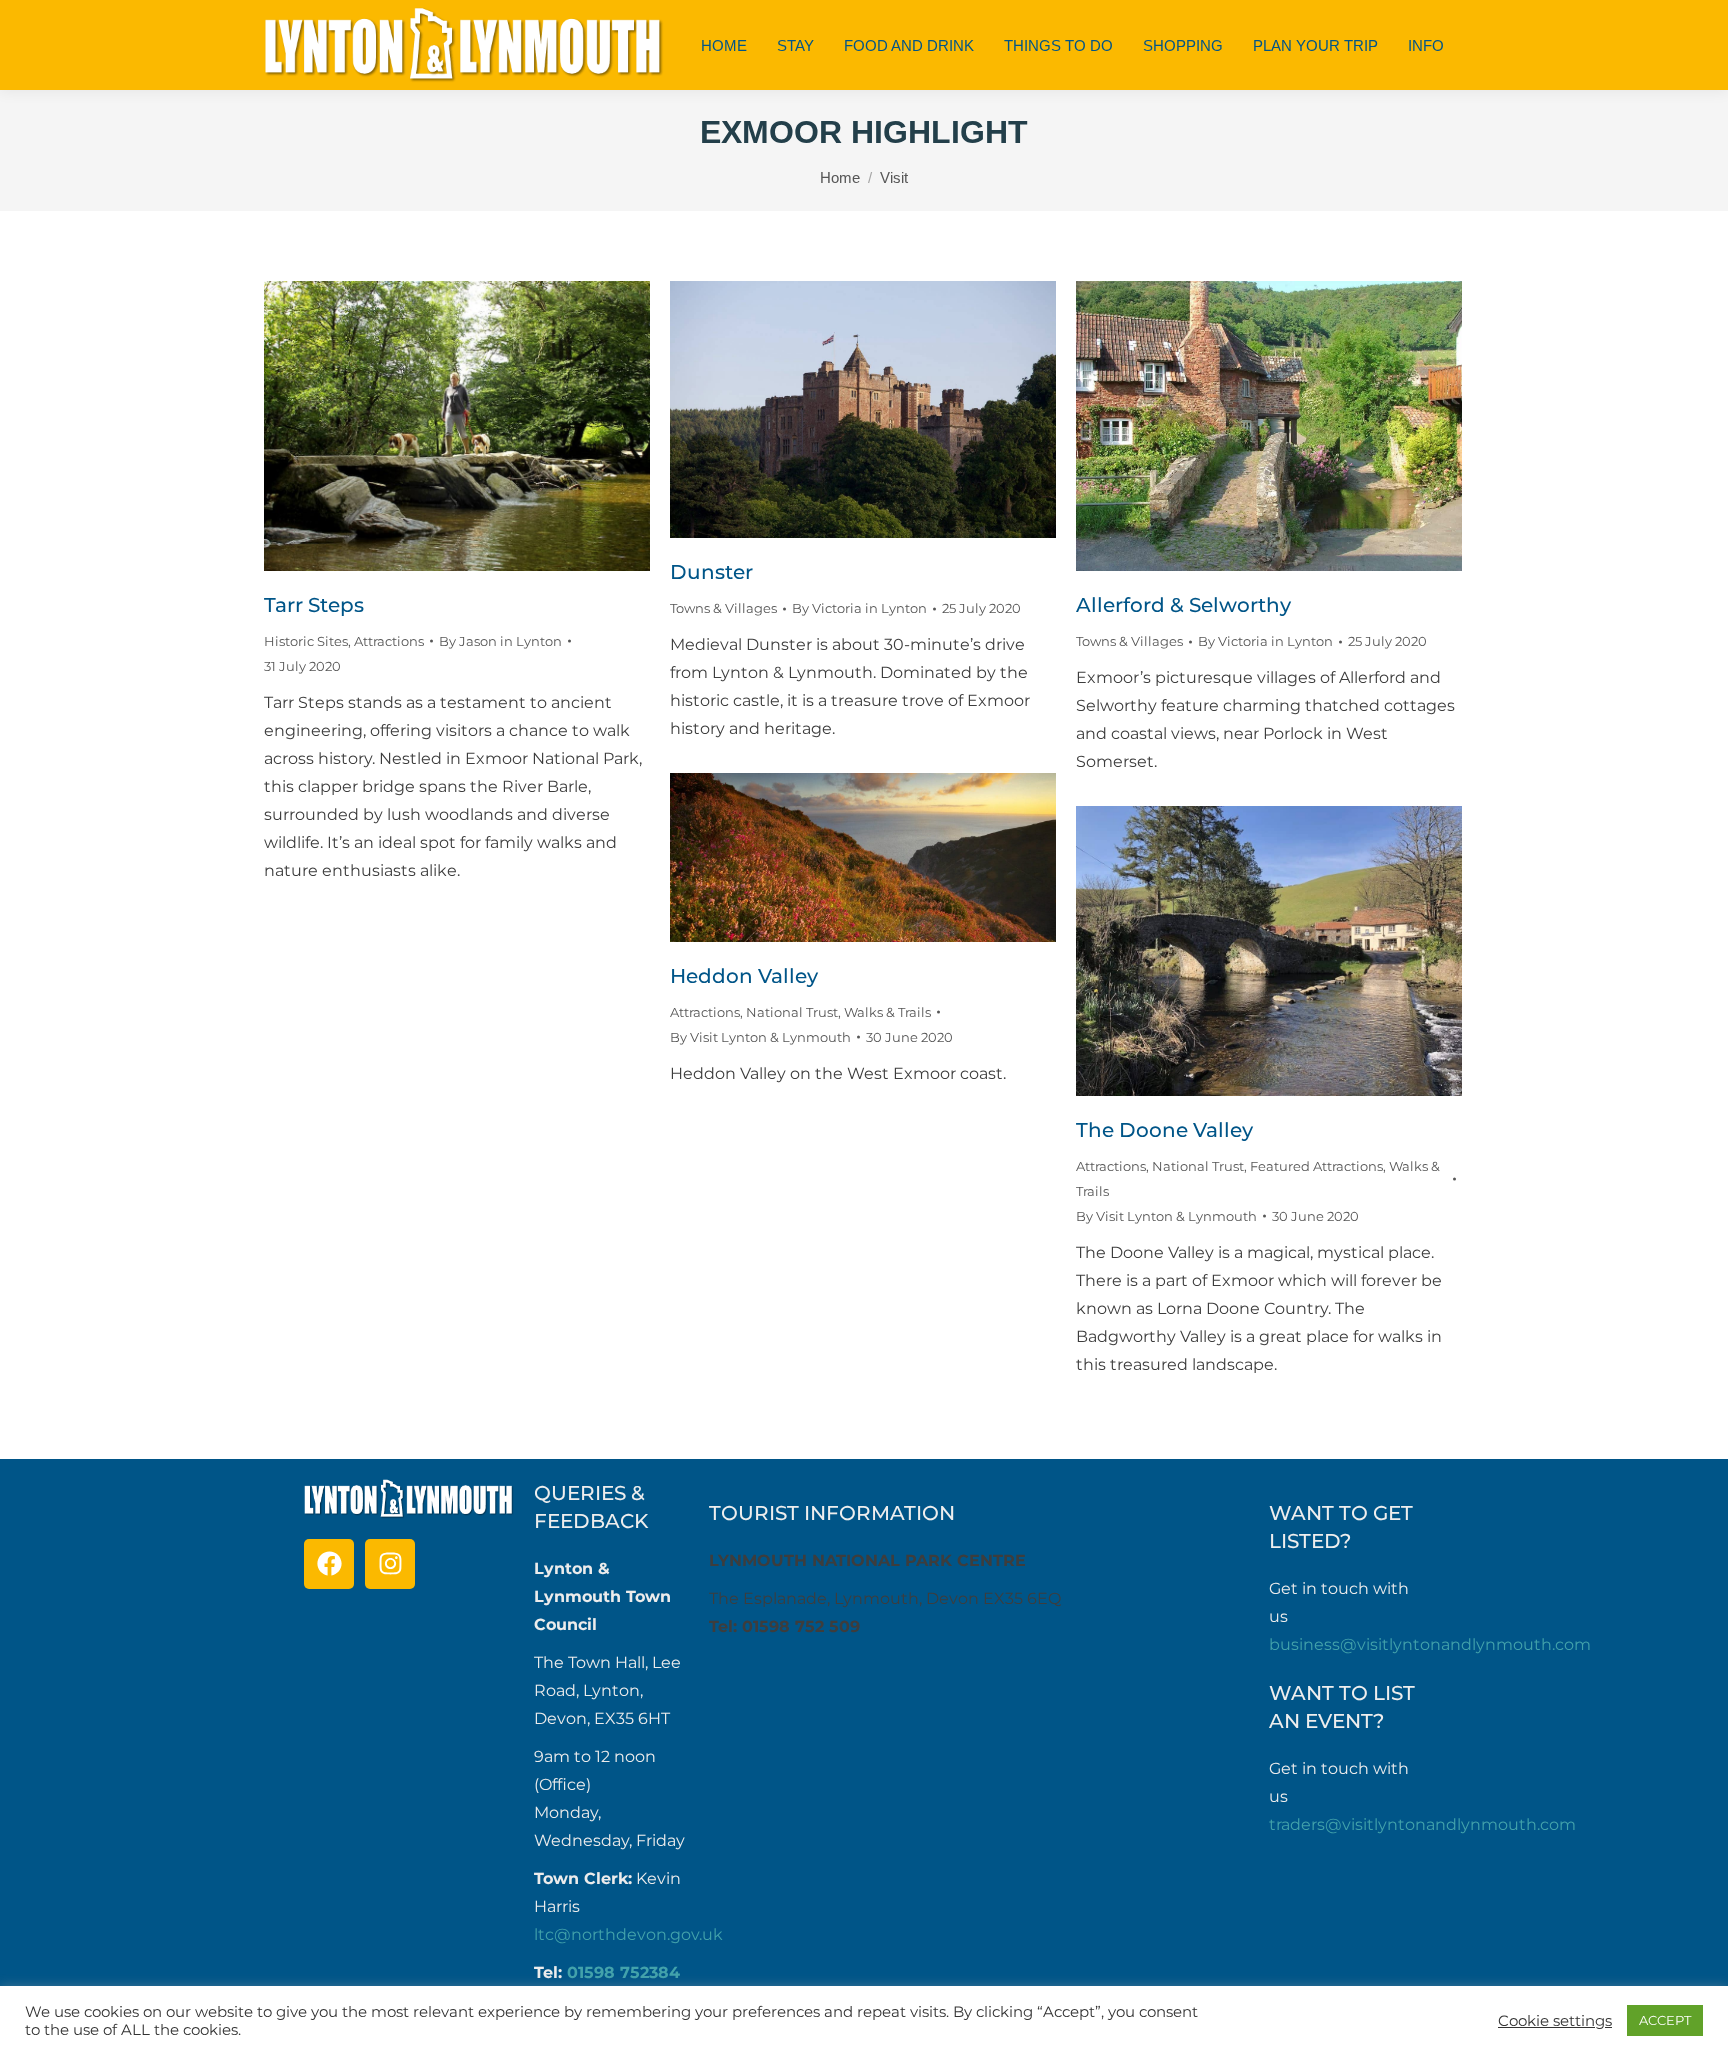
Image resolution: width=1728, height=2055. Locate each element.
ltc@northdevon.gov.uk (628, 1934)
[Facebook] (329, 1564)
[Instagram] (390, 1564)
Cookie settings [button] (1555, 2021)
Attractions (389, 641)
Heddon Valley (744, 976)
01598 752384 (623, 1972)
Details (484, 426)
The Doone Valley (1164, 1130)
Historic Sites (306, 641)
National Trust (792, 1012)
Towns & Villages (723, 608)
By (500, 641)
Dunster (711, 572)
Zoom (430, 426)
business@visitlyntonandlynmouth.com (1430, 1644)
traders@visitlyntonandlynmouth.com (1422, 1824)
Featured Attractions (1316, 1166)
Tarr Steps (314, 605)
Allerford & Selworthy (1183, 605)
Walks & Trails (887, 1012)
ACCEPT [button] (1665, 2020)
